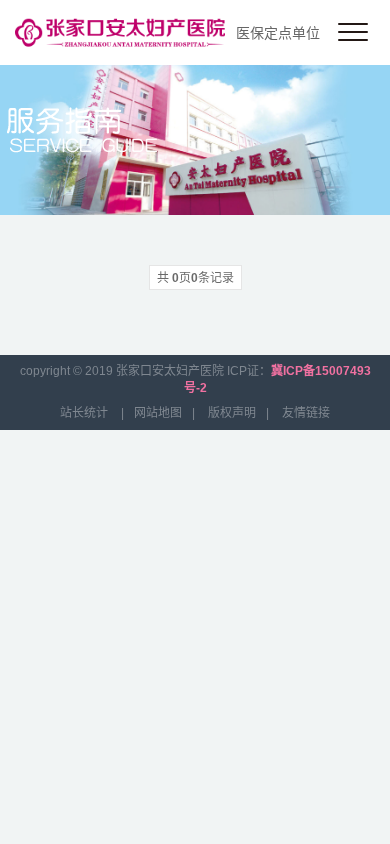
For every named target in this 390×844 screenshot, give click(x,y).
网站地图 (158, 413)
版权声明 (232, 413)
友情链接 (306, 413)
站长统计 (84, 413)
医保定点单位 (278, 33)
